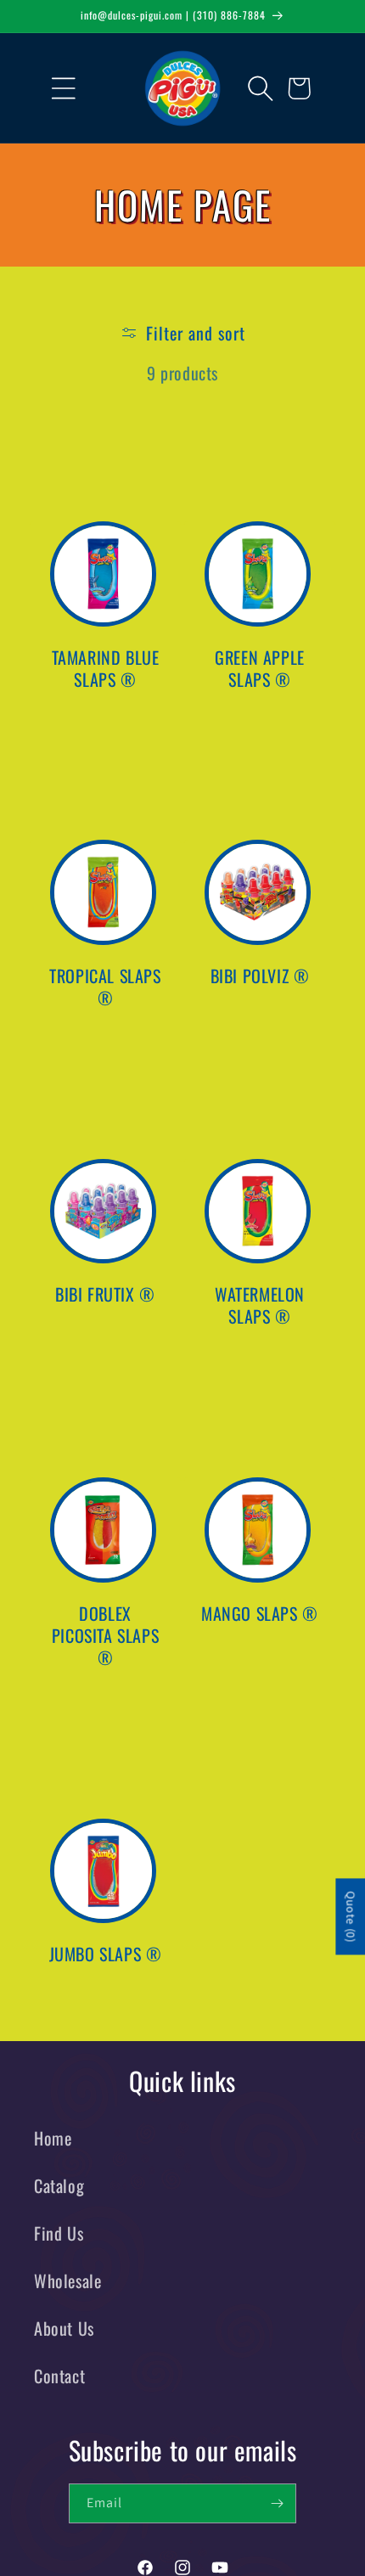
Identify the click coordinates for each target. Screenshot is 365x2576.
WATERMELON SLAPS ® (260, 1305)
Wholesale (67, 2281)
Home (53, 2138)
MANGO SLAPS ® (260, 1613)
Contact (59, 2376)
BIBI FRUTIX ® (105, 1294)
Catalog (59, 2185)
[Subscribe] (277, 2503)
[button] (51, 88)
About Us (64, 2328)
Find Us (59, 2233)
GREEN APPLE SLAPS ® (260, 668)
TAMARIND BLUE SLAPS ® (106, 668)
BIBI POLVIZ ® (260, 976)
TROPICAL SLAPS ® (105, 987)
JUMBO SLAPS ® (106, 1954)
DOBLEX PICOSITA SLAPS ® (105, 1635)
